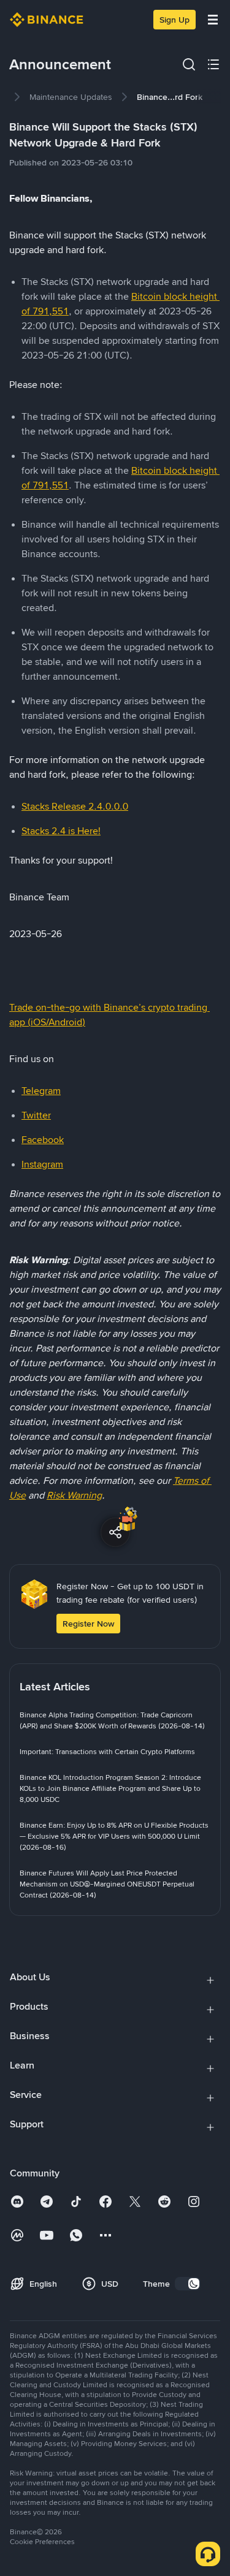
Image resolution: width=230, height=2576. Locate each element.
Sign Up (174, 20)
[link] (71, 97)
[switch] (188, 2284)
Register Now (88, 1624)
